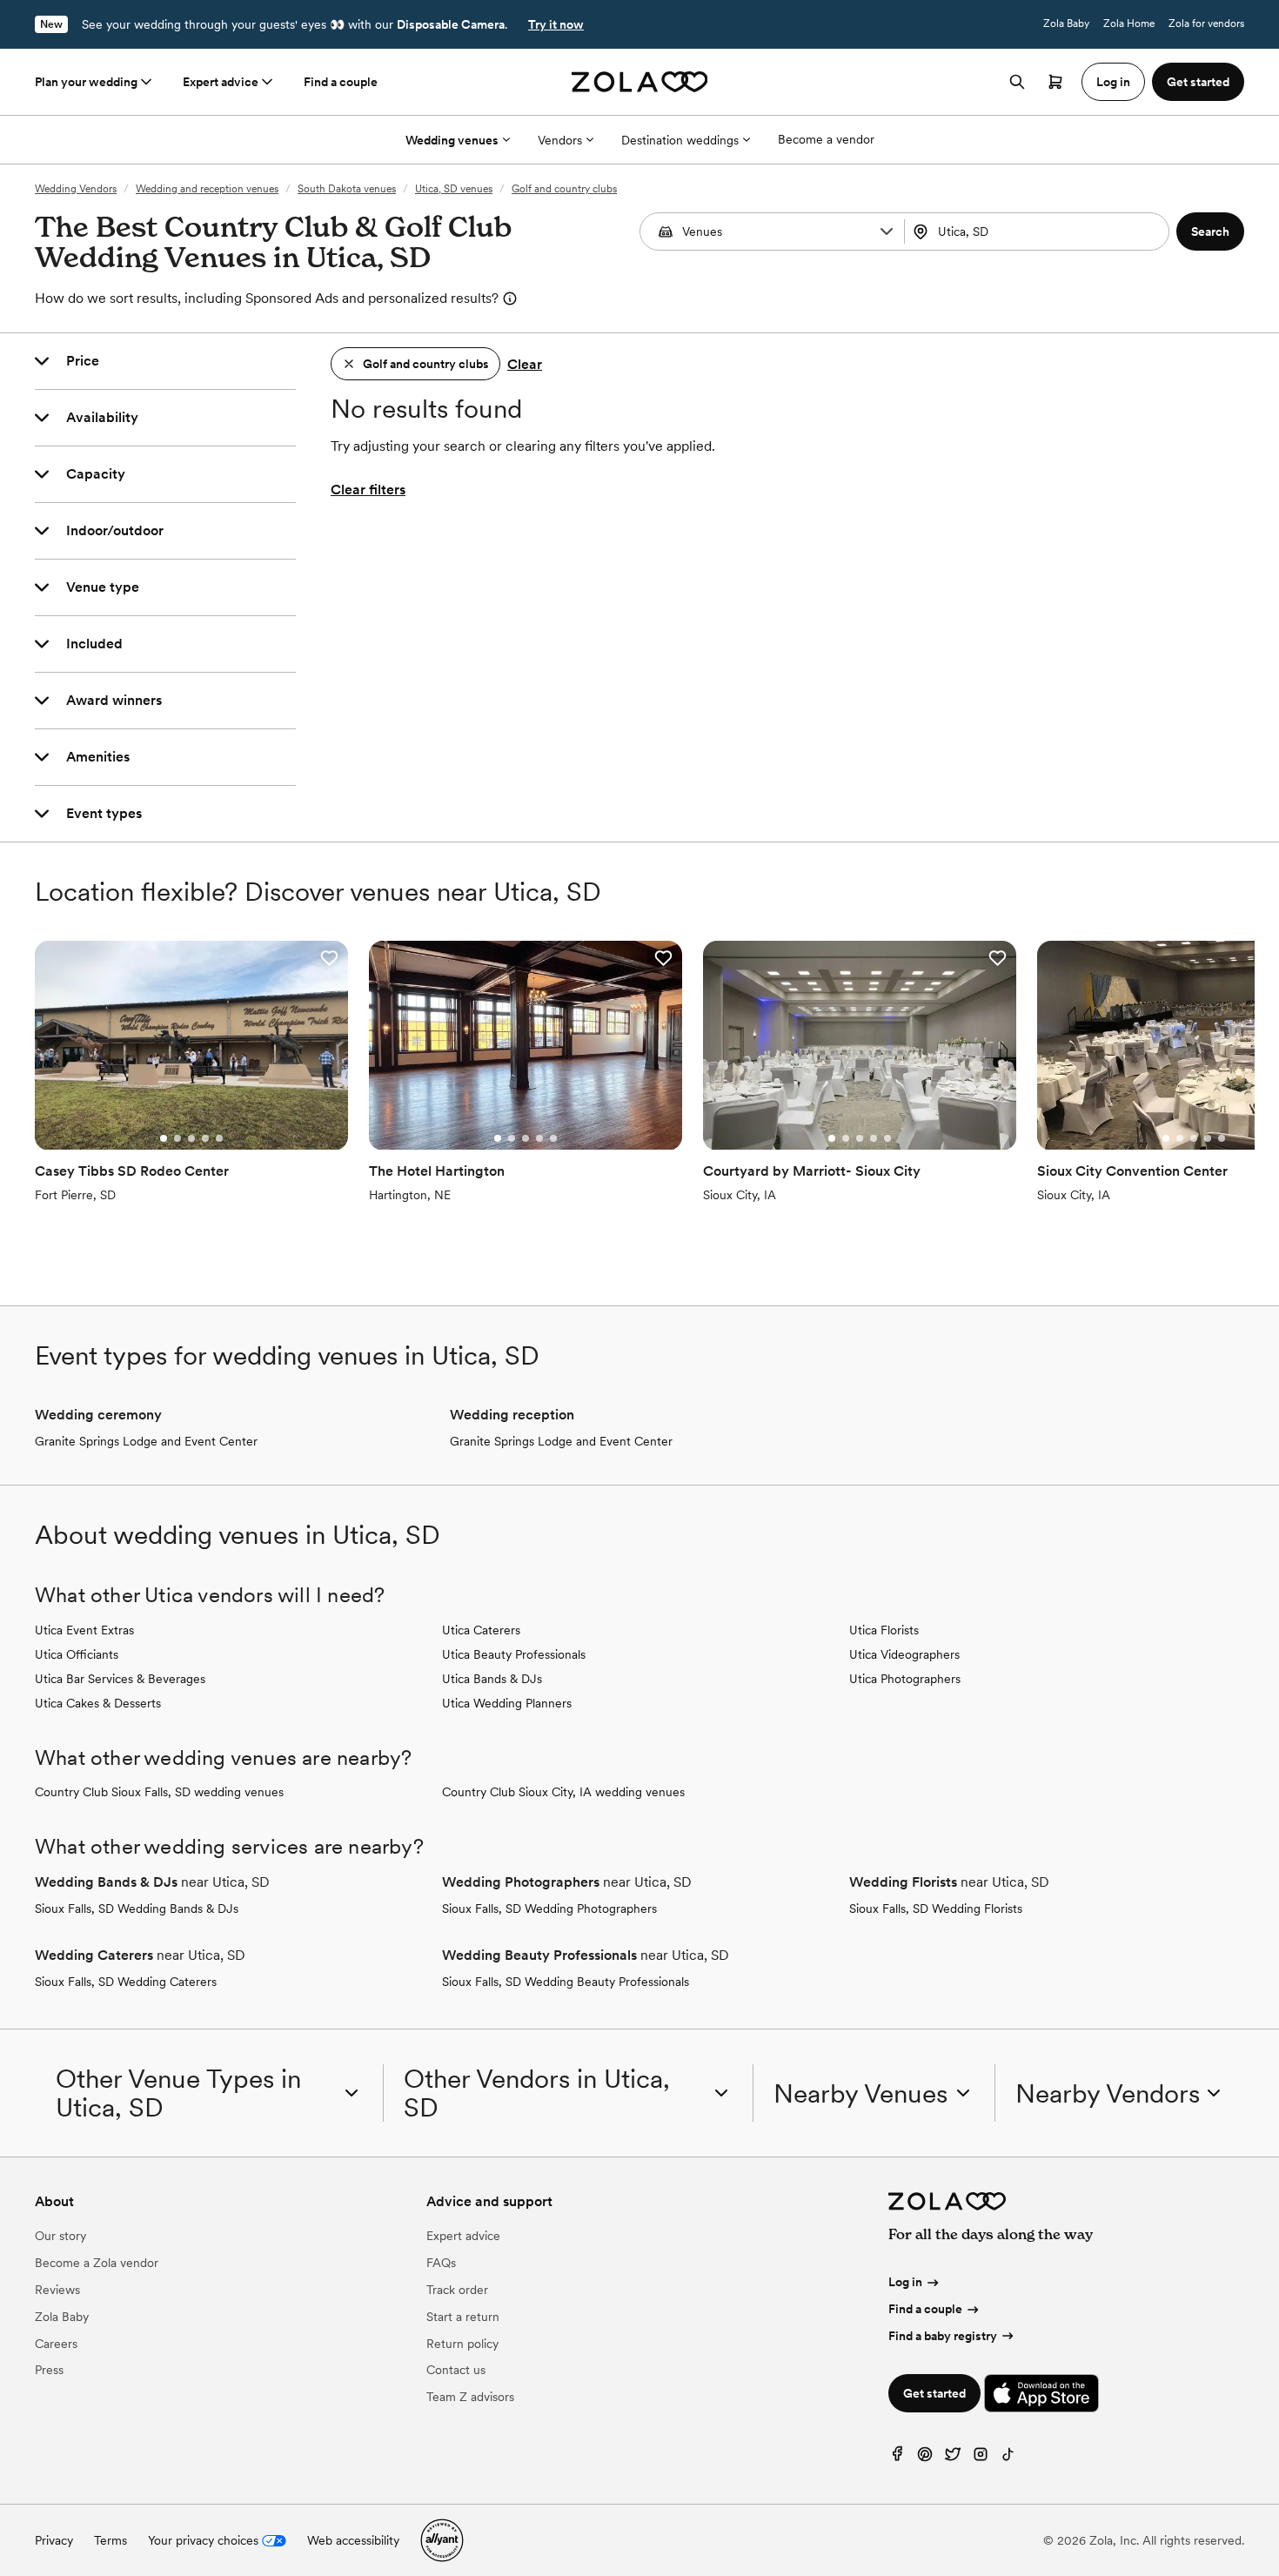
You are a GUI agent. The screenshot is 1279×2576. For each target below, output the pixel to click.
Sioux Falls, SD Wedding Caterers (126, 1982)
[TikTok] (1008, 2458)
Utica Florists (884, 1630)
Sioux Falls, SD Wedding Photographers (549, 1909)
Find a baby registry (943, 2336)
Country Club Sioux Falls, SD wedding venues (159, 1792)
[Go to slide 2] (177, 1138)
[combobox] (1038, 231)
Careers (56, 2344)
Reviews (57, 2290)
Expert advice (221, 82)
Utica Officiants (77, 1654)
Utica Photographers (905, 1679)
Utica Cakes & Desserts (98, 1703)
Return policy (462, 2344)
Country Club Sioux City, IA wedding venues (563, 1792)
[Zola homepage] (640, 82)
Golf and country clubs (564, 189)
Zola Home (1129, 23)
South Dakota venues (347, 189)
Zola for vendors (1206, 23)
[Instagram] (981, 2458)
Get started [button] (1198, 82)
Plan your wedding (86, 82)
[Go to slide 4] (205, 1138)
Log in (905, 2282)
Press (49, 2370)
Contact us (456, 2370)
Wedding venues (452, 140)
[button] (887, 231)
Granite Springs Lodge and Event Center (146, 1441)
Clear (525, 364)
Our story (60, 2236)
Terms (110, 2540)
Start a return (463, 2317)
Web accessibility (353, 2540)
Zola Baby (1066, 23)
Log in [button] (1113, 82)
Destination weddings (680, 140)
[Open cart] (1055, 82)
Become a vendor (826, 139)
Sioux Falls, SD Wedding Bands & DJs (137, 1909)
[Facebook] (897, 2458)
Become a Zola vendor (97, 2263)
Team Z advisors (470, 2397)
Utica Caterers (481, 1630)
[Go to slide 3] (191, 1138)
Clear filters (368, 490)
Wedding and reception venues (207, 189)
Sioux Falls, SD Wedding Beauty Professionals (566, 1982)
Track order (457, 2290)
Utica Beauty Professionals (514, 1654)
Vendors (560, 140)
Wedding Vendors (76, 189)
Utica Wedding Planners (507, 1703)
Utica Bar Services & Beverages (120, 1679)
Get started (934, 2393)
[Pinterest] (925, 2458)
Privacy (54, 2540)
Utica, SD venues (454, 189)
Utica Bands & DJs (492, 1679)
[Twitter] (953, 2458)
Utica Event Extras (84, 1630)
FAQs (441, 2263)
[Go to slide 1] (164, 1138)
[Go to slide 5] (219, 1138)
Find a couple (341, 82)
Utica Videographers (904, 1654)
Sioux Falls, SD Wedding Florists (936, 1909)
